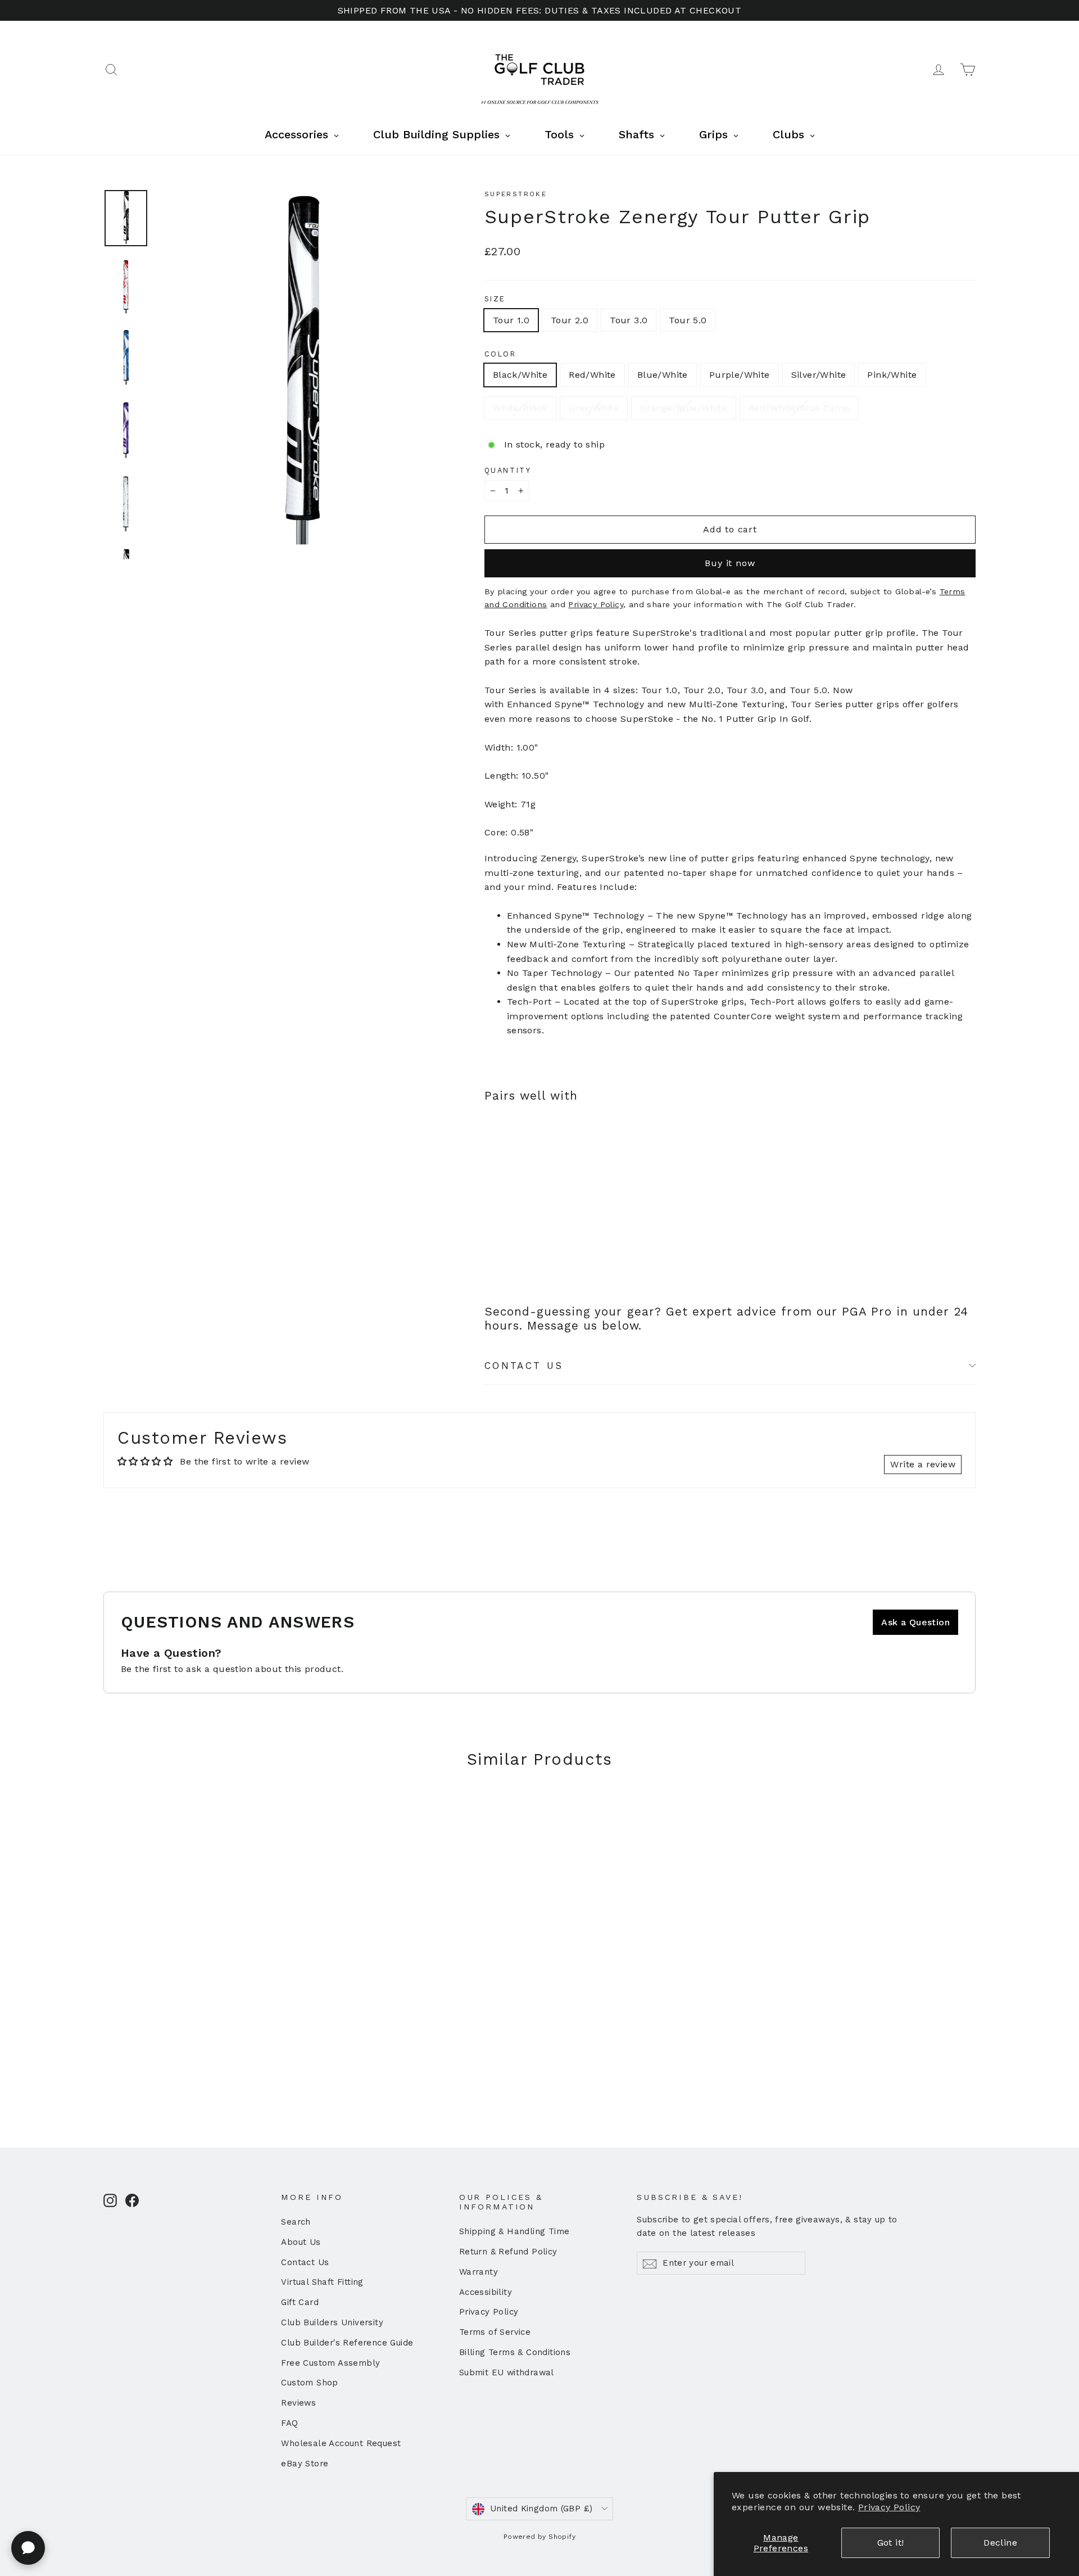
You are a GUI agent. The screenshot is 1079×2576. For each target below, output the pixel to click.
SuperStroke (516, 194)
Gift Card (300, 2302)
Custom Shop (309, 2383)
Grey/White (594, 408)
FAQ (289, 2423)
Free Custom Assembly (330, 2363)
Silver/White (819, 375)
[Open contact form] (28, 2548)
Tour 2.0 (570, 320)
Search (296, 2222)
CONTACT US (524, 1366)
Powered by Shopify (539, 2537)
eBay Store (305, 2464)
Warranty (479, 2272)
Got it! (891, 2543)
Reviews (298, 2403)
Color (500, 354)
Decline (1000, 2543)
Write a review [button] (923, 1464)
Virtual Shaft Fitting (322, 2282)
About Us (301, 2242)
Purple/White (740, 375)
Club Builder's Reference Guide (347, 2343)
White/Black (520, 408)
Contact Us (305, 2262)
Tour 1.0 (511, 320)
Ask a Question (915, 1622)
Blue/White (663, 375)
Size (495, 299)
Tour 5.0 (688, 320)
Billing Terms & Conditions (515, 2352)
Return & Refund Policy (508, 2252)
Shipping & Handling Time (514, 2231)
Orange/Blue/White (684, 408)
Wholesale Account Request (341, 2443)
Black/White (520, 375)
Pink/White (892, 375)
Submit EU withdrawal (507, 2372)
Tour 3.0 (629, 320)
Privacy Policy (889, 2507)
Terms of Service (495, 2332)
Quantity (508, 470)
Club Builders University (332, 2322)
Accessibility (486, 2292)
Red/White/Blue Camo (799, 408)
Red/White (592, 375)
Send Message (300, 2489)
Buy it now (730, 563)
